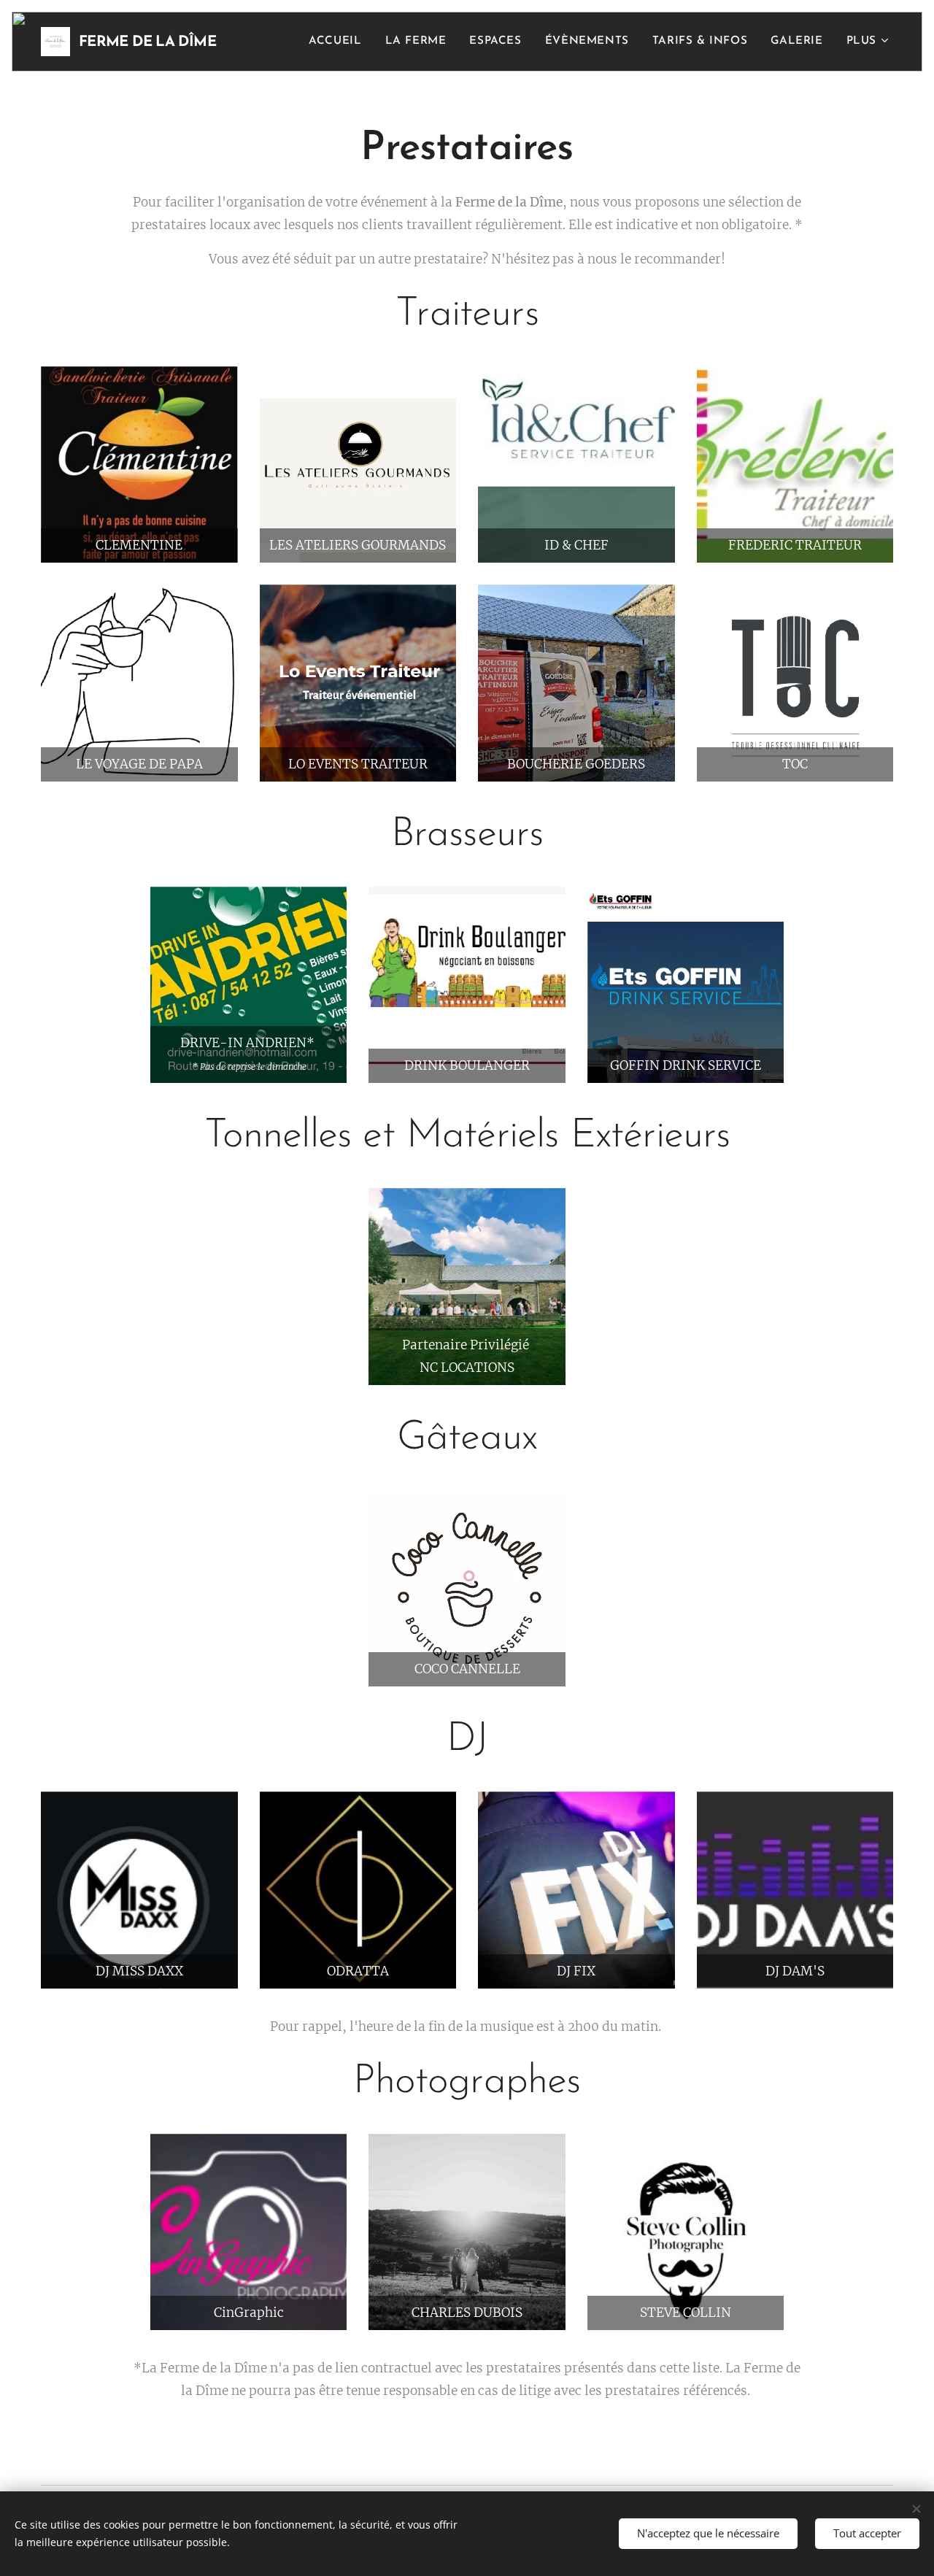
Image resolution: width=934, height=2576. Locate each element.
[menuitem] (339, 42)
